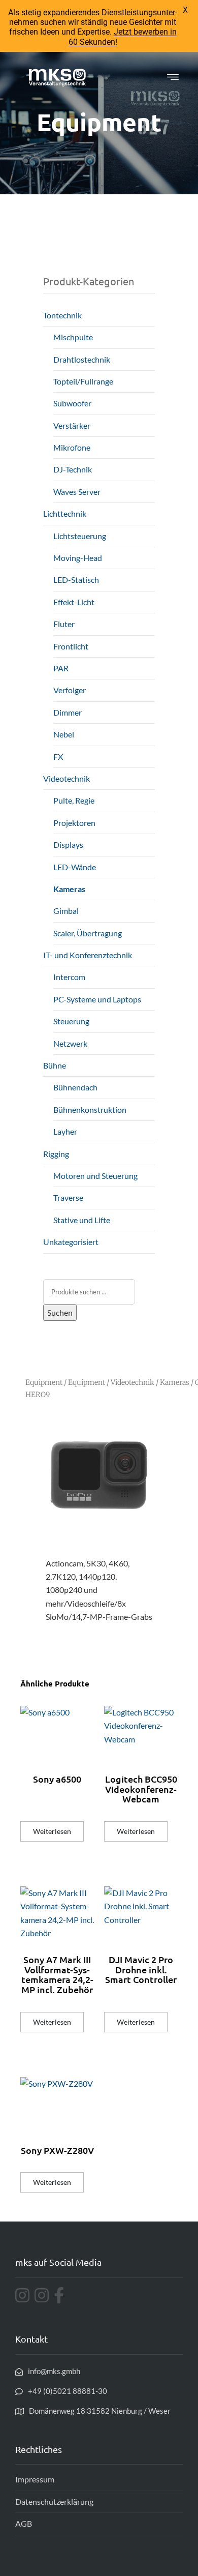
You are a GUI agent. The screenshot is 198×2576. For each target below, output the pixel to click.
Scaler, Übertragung (88, 933)
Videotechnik (67, 778)
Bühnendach (75, 1087)
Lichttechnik (65, 513)
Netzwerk (70, 1043)
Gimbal (66, 911)
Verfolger (70, 690)
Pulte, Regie (74, 800)
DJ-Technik (73, 469)
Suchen (60, 1312)
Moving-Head (78, 558)
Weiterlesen (52, 1831)
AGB (24, 2523)
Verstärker (72, 425)
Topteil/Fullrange (83, 381)
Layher (65, 1131)
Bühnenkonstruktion (90, 1109)
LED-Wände (75, 867)
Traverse (68, 1197)
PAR (61, 668)
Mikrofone (72, 447)
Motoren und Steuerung (95, 1176)
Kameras (69, 889)
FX (58, 757)
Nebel (64, 734)
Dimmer (68, 712)
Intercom (69, 977)
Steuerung (71, 1021)
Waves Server (77, 492)
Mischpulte (73, 337)
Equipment (44, 1382)
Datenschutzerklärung (54, 2501)
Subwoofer (72, 403)
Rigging (56, 1154)
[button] (173, 77)
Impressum (35, 2479)
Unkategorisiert (71, 1242)
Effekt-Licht (74, 602)
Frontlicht (71, 646)
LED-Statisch (76, 580)
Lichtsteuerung (80, 536)
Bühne (55, 1065)
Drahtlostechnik (82, 359)
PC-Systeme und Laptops (97, 999)
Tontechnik (62, 315)
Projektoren (74, 823)
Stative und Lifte (82, 1220)
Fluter (64, 624)
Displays (68, 845)
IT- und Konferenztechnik (88, 955)
